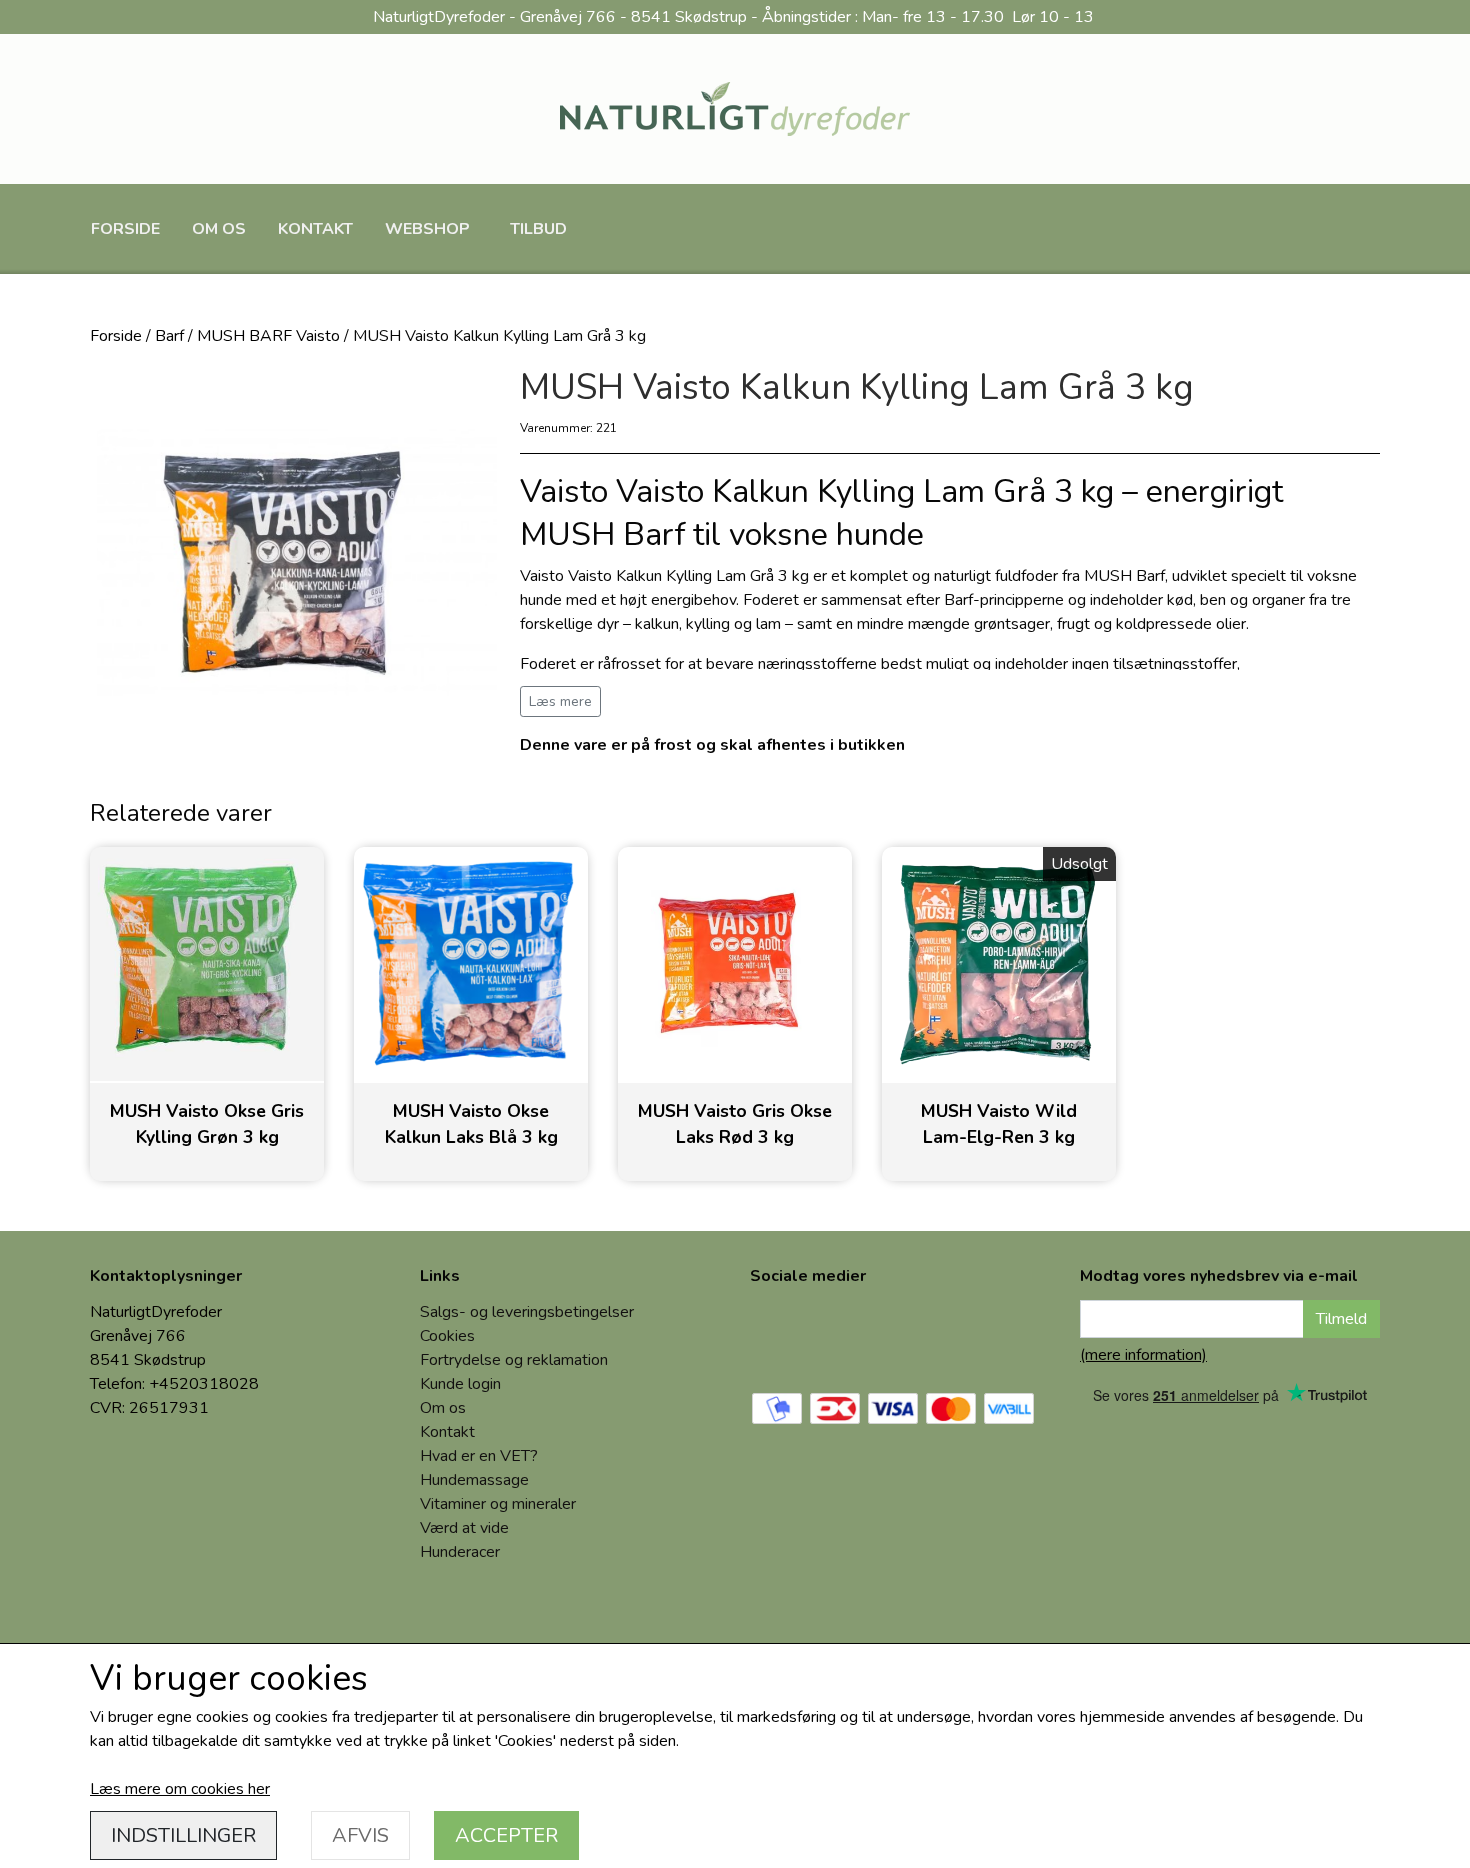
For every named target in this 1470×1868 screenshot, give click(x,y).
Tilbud (538, 229)
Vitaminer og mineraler (498, 1504)
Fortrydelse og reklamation (514, 1360)
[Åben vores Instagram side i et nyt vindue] (848, 1334)
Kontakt (315, 229)
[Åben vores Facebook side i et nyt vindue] (780, 1334)
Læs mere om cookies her (180, 1789)
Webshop (427, 229)
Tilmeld (1341, 1319)
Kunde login (460, 1384)
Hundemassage (474, 1480)
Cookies (447, 1336)
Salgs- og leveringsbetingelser (527, 1312)
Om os (219, 229)
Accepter (506, 1835)
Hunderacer (460, 1552)
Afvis (360, 1835)
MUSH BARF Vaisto (268, 336)
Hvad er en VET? (479, 1456)
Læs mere (560, 701)
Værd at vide (464, 1528)
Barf (169, 336)
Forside (125, 229)
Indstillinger (183, 1835)
